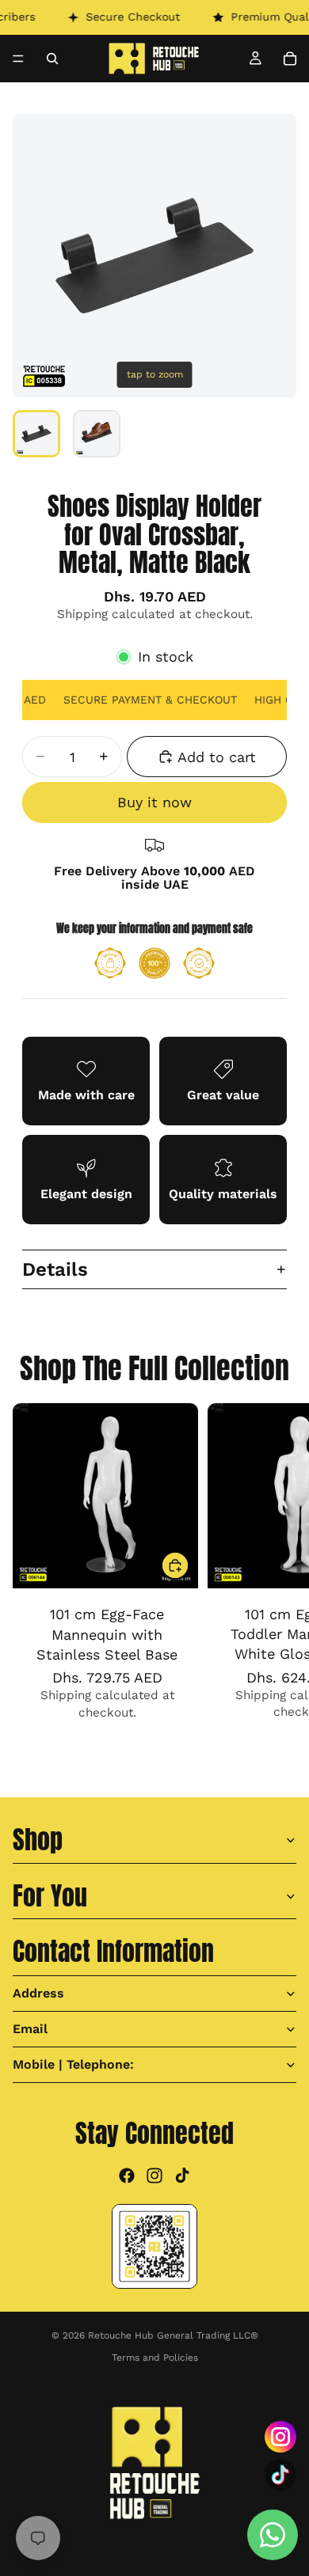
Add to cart (217, 757)
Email (30, 2028)
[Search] (52, 59)
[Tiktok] (182, 2175)
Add (189, 1566)
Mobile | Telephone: (73, 2064)
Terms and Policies (155, 2358)
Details (55, 1269)
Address (38, 1992)
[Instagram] (154, 2175)
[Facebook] (127, 2175)
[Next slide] (279, 1580)
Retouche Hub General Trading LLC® (173, 2335)
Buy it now (154, 802)
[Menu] (18, 59)
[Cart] (290, 59)
